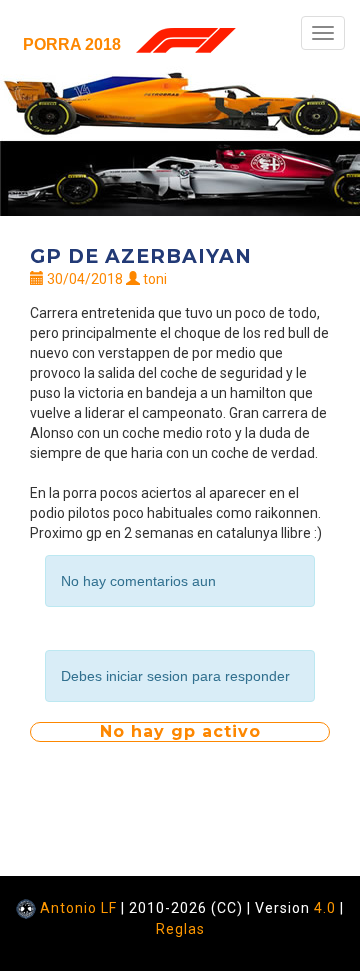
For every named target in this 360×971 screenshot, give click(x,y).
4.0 (325, 908)
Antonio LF (78, 908)
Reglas (180, 929)
